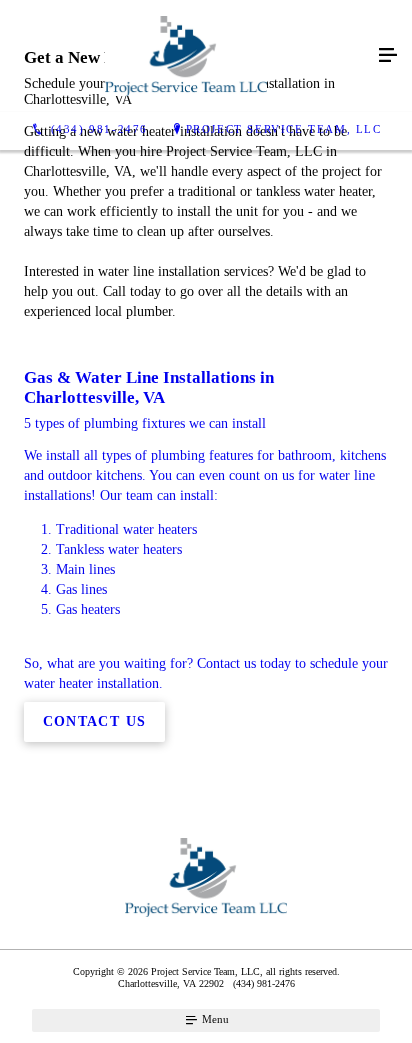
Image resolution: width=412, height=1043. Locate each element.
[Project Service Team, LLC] (186, 56)
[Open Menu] (388, 56)
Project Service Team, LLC (284, 129)
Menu (214, 1019)
